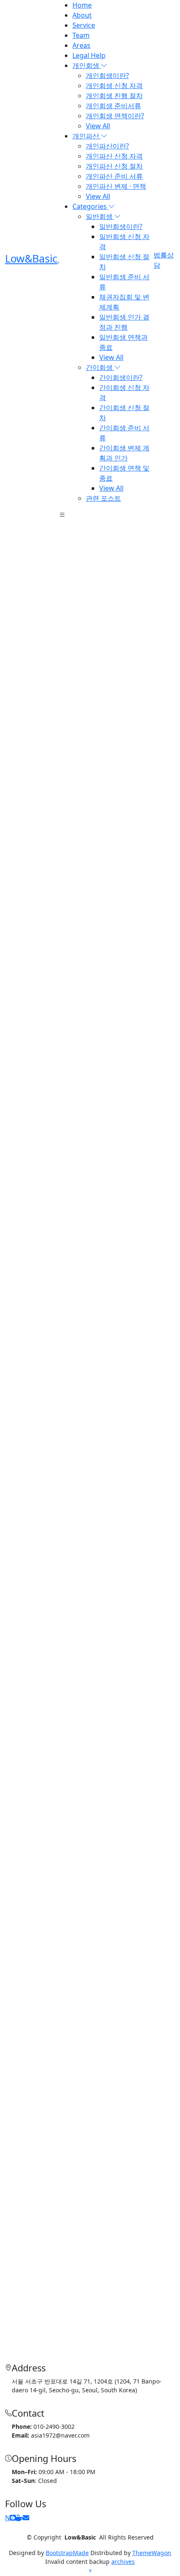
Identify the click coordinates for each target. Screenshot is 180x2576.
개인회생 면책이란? (115, 116)
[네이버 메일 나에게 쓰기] (26, 2518)
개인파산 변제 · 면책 (116, 186)
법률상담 (164, 260)
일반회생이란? (121, 226)
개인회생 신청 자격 (114, 86)
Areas (81, 45)
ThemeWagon (152, 2553)
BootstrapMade (67, 2553)
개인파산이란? (107, 146)
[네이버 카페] (19, 2518)
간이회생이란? (121, 377)
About (82, 15)
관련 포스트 (103, 498)
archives (123, 2562)
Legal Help (89, 55)
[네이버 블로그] (13, 2518)
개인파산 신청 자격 (114, 156)
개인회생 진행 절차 (114, 96)
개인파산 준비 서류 (114, 176)
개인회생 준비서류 (113, 106)
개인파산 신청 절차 (114, 166)
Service (84, 25)
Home (82, 5)
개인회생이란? (107, 75)
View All (98, 126)
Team (81, 35)
